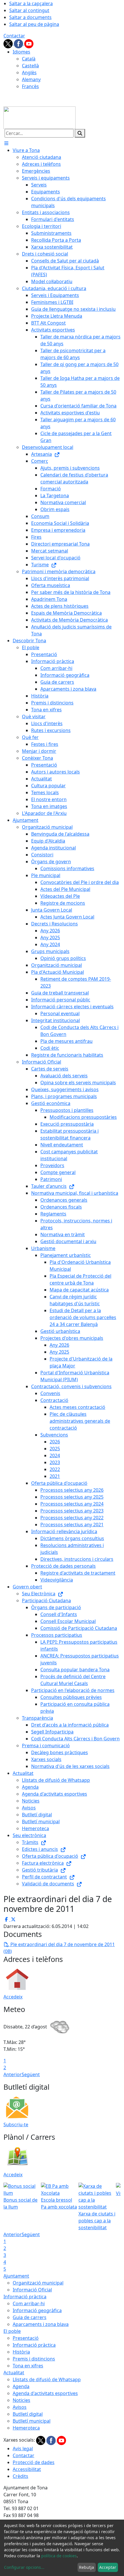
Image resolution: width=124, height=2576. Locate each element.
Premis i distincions (34, 2359)
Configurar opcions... (24, 2567)
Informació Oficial (32, 2290)
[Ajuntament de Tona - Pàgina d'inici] (40, 117)
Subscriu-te (16, 2125)
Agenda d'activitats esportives (45, 2393)
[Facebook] (19, 43)
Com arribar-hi (29, 2303)
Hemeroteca (26, 2428)
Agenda (21, 2386)
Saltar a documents (30, 17)
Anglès (29, 73)
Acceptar (108, 2567)
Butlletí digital (28, 2414)
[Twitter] (9, 43)
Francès (30, 86)
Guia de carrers (30, 2317)
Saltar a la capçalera (31, 3)
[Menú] (6, 143)
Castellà (30, 66)
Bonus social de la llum (20, 2203)
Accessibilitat (27, 2469)
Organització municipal (38, 2283)
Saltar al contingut (29, 10)
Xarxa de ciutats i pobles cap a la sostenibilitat (97, 2221)
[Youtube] (29, 43)
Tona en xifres (28, 2366)
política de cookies (59, 2556)
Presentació (26, 2338)
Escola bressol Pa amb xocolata (59, 2203)
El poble (12, 2331)
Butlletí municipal (32, 2421)
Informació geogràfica (37, 2310)
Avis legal (23, 2449)
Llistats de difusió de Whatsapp (47, 2379)
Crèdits (20, 2476)
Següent (31, 2074)
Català (29, 59)
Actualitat (14, 2373)
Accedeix (13, 1997)
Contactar (14, 36)
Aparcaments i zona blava (41, 2324)
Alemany (31, 79)
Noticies (21, 2400)
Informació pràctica (25, 2297)
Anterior (13, 2074)
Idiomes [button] (21, 52)
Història (21, 2352)
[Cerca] (80, 133)
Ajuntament (16, 2276)
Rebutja (87, 2567)
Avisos (20, 2407)
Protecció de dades (34, 2462)
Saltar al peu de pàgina (34, 24)
